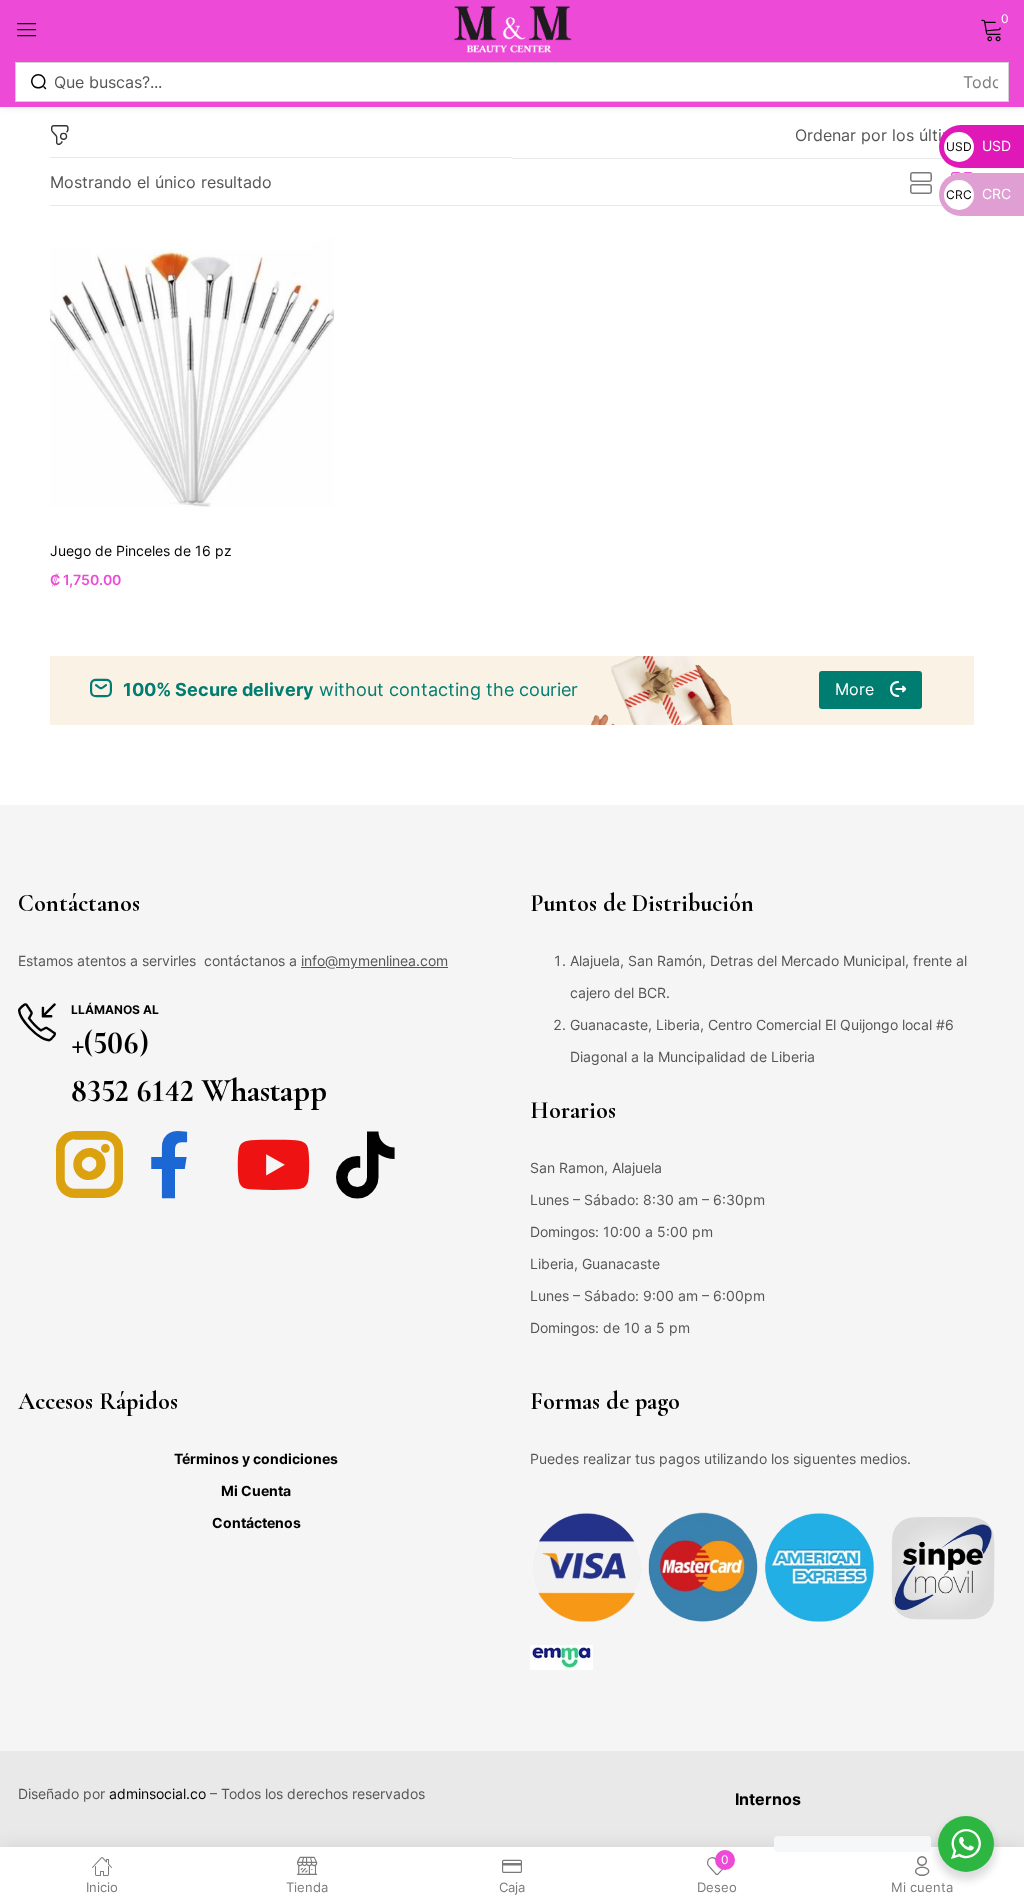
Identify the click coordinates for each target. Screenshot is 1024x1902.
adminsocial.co (157, 1793)
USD (978, 145)
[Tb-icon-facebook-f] (181, 1164)
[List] (921, 184)
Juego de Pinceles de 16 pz (141, 550)
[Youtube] (273, 1164)
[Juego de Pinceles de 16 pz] (192, 378)
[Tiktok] (365, 1164)
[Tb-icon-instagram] (89, 1164)
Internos (768, 1799)
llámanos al (115, 1009)
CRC (978, 193)
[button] (884, 135)
